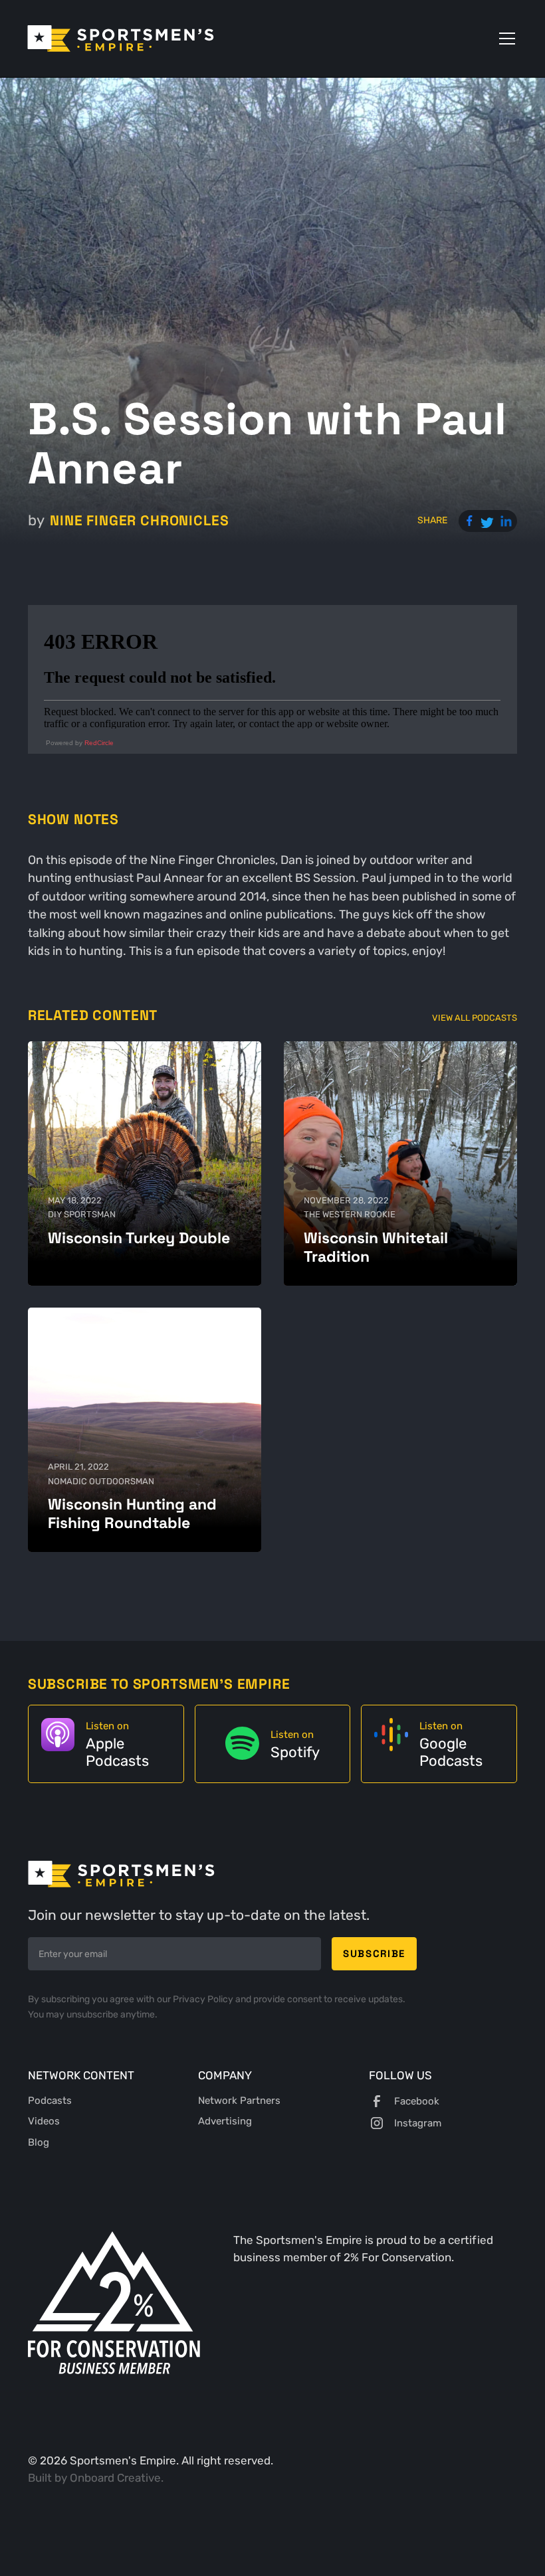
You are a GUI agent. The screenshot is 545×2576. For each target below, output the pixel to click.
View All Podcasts (475, 1018)
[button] (504, 39)
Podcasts (50, 2101)
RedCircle (99, 743)
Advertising (225, 2121)
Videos (44, 2121)
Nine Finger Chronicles (139, 520)
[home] (121, 39)
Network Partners (239, 2101)
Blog (39, 2142)
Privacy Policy (204, 1999)
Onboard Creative (115, 2478)
